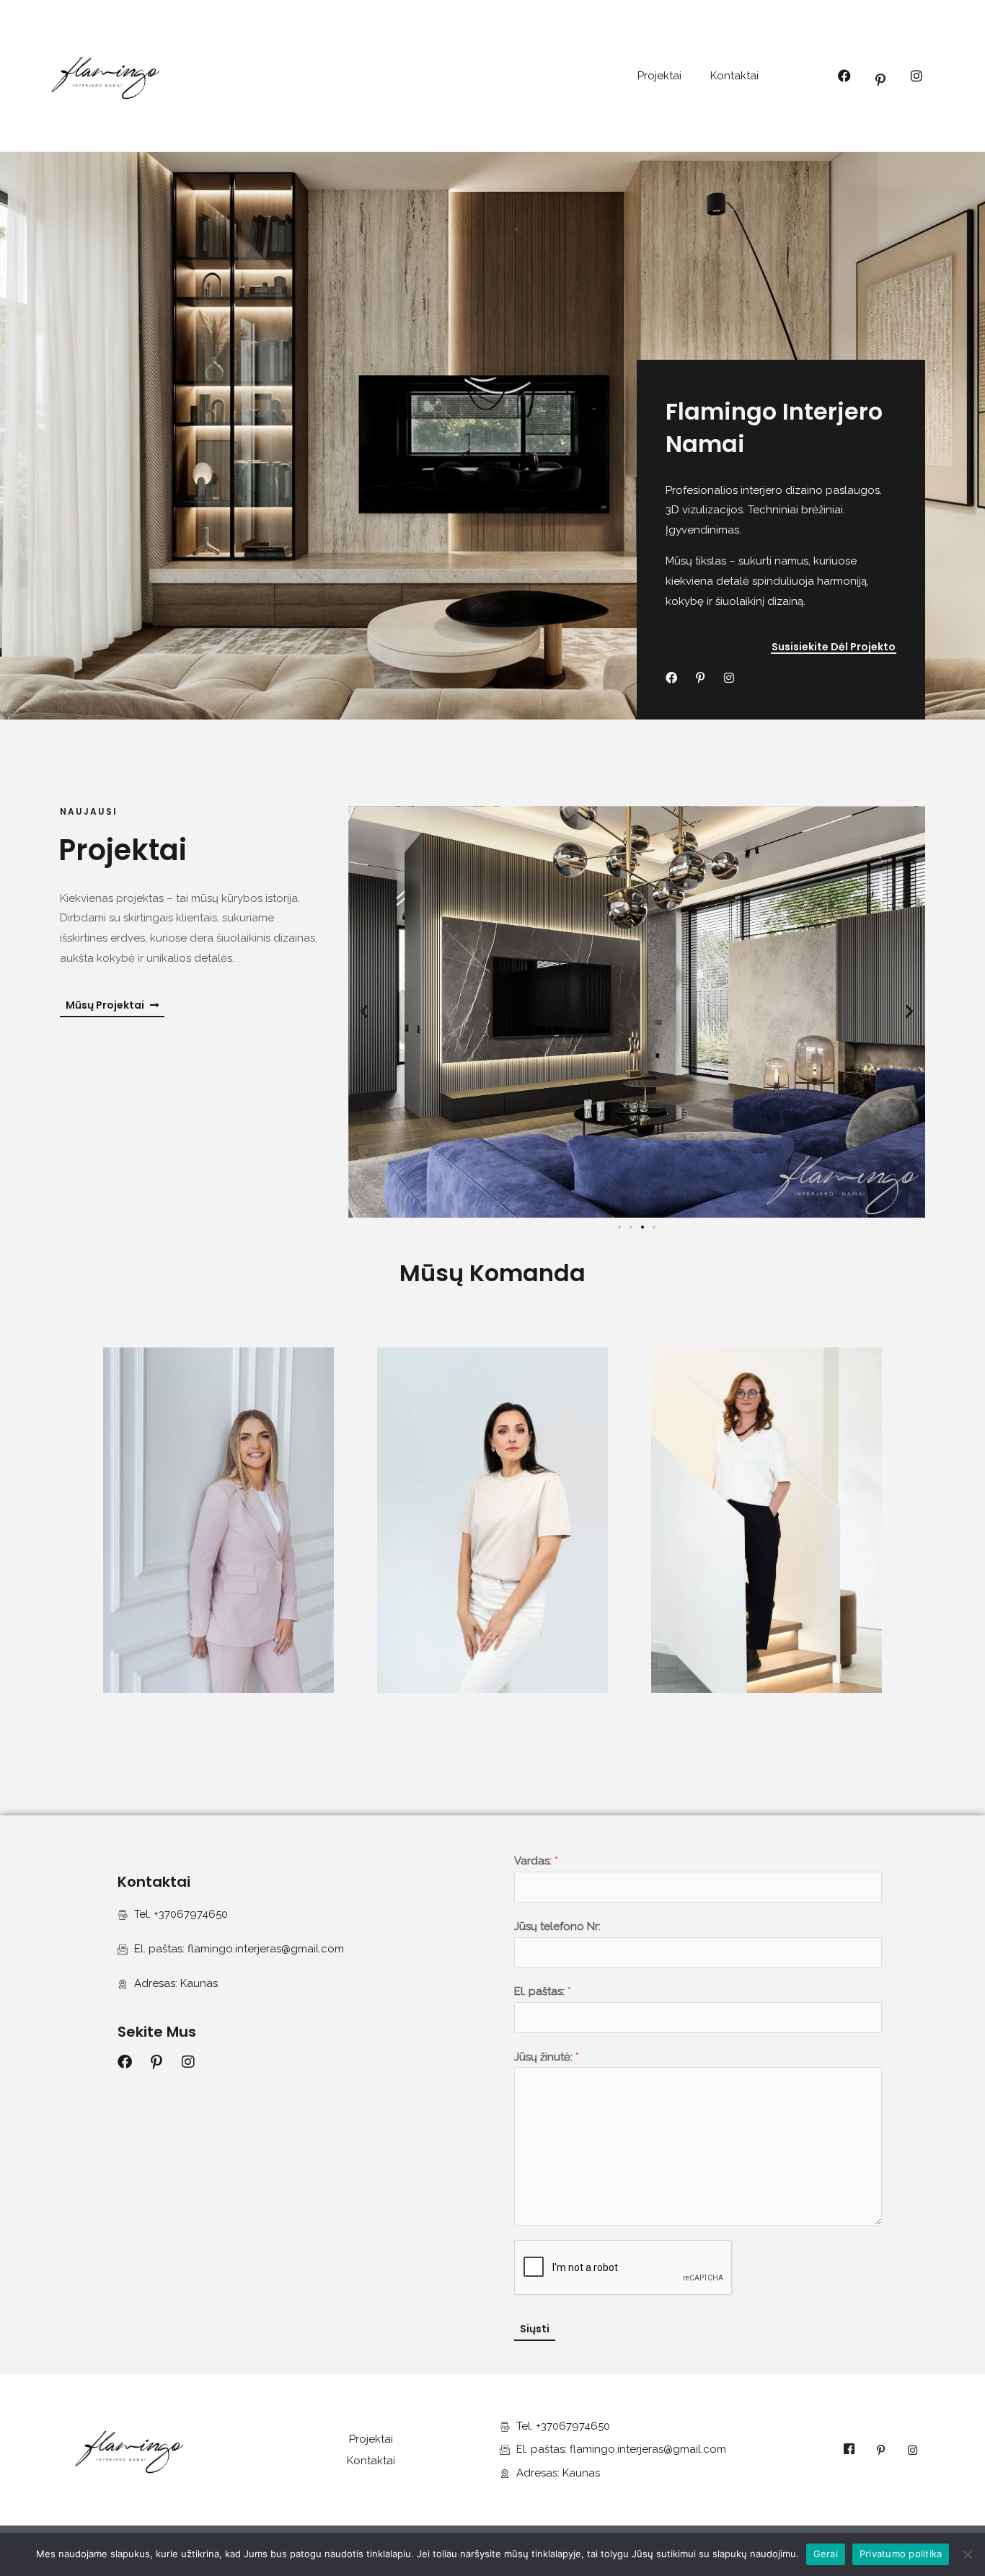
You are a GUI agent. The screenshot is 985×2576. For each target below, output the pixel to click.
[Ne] (967, 2554)
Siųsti (535, 2329)
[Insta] (912, 2450)
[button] (364, 1012)
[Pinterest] (880, 2450)
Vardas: (536, 1861)
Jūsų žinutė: (547, 2057)
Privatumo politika (901, 2554)
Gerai (826, 2554)
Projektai (659, 76)
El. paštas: (543, 1991)
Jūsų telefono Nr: (557, 1926)
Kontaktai (734, 76)
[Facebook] (849, 2450)
